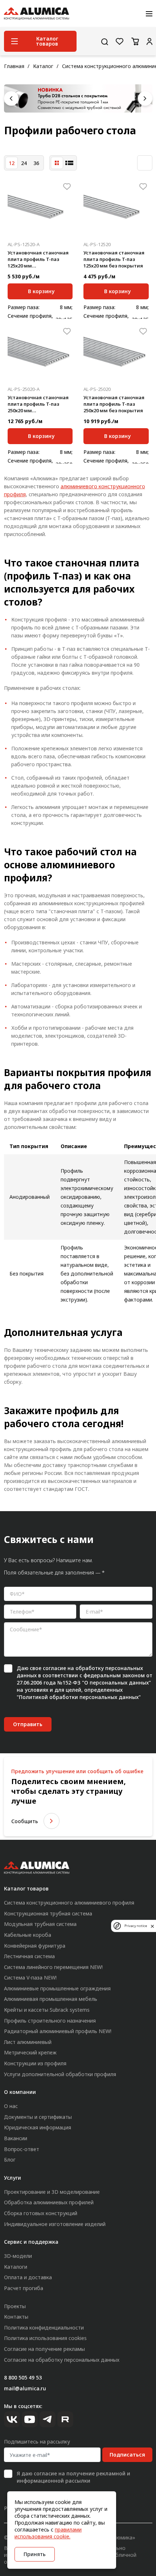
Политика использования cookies (45, 2338)
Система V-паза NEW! (30, 1978)
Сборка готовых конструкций (41, 2213)
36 (36, 163)
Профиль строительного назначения (50, 2021)
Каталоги (16, 2267)
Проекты (15, 2306)
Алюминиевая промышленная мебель (51, 1999)
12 (12, 163)
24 (24, 163)
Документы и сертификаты (38, 2117)
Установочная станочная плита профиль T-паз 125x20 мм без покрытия (114, 259)
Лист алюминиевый (28, 2042)
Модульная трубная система (40, 1924)
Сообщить (25, 1821)
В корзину (41, 291)
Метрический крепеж (30, 2052)
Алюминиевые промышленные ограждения (57, 1988)
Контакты (16, 2317)
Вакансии (16, 2138)
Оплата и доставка (28, 2277)
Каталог (43, 66)
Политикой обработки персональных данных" (80, 1697)
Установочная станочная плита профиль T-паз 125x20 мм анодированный (38, 260)
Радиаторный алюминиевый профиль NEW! (58, 2031)
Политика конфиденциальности (44, 2328)
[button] (11, 98)
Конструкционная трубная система (48, 1913)
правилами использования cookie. (48, 2533)
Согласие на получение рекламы (44, 2349)
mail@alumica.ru (25, 2388)
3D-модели (18, 2256)
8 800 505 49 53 (23, 2377)
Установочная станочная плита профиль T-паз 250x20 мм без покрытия (114, 404)
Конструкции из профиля (35, 2063)
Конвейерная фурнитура (35, 1946)
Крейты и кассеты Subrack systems (47, 2010)
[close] (152, 1926)
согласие (54, 1668)
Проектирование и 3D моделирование (52, 2192)
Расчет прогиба (24, 2288)
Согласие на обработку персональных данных (62, 2360)
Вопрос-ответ (22, 2149)
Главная (14, 66)
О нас (11, 2106)
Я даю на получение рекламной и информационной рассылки (73, 2477)
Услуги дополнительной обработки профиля (60, 2074)
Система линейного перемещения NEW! (53, 1967)
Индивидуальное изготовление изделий (55, 2224)
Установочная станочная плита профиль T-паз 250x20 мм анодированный (38, 404)
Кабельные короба (28, 1935)
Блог (10, 2160)
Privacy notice (136, 1926)
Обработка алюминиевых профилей (49, 2202)
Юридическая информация (38, 2127)
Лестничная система (29, 1956)
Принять (35, 2554)
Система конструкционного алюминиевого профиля (69, 1903)
